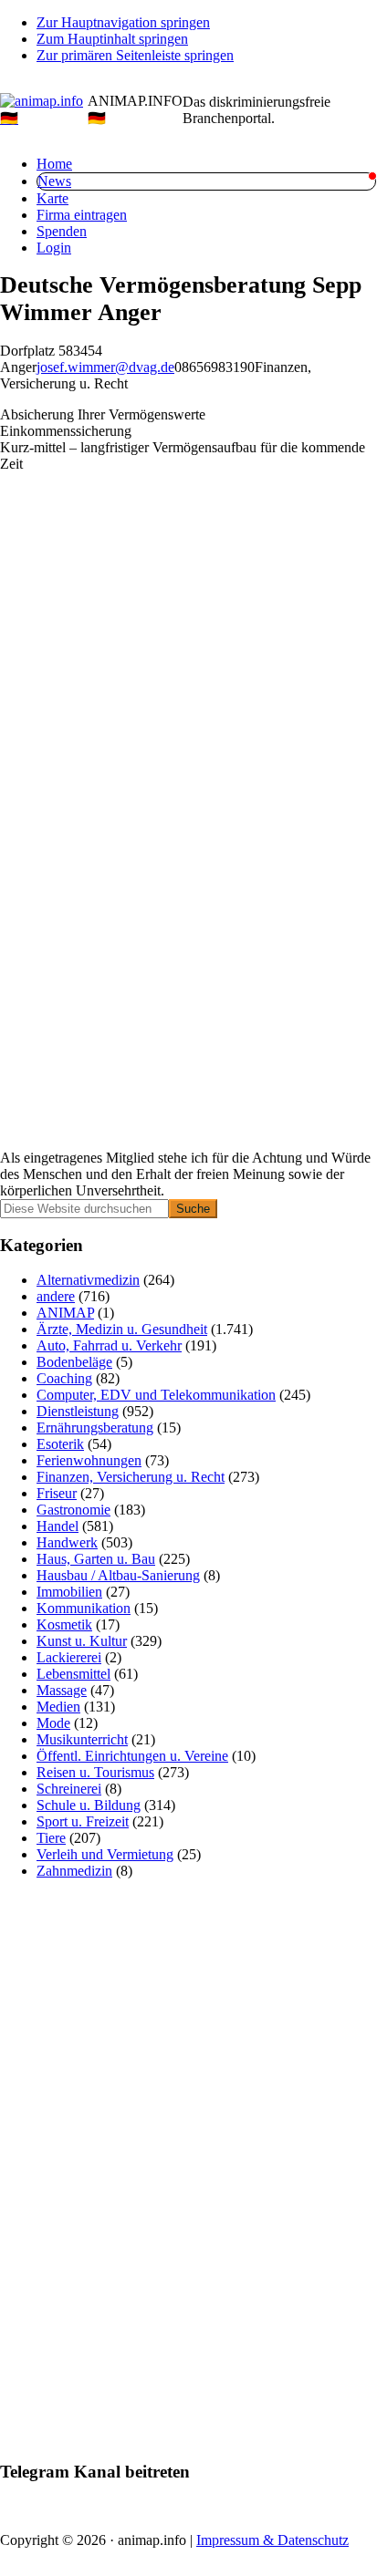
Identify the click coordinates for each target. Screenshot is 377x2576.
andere (56, 1296)
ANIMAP (65, 1313)
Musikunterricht (82, 1739)
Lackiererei (69, 1657)
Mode (53, 1723)
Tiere (51, 1838)
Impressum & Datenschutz (272, 2540)
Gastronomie (73, 1510)
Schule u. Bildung (89, 1805)
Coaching (64, 1378)
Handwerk (67, 1542)
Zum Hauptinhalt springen (112, 39)
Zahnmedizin (74, 1871)
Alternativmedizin (88, 1280)
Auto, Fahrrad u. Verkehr (109, 1345)
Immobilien (69, 1592)
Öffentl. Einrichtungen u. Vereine (132, 1756)
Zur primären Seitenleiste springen (135, 55)
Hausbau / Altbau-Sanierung (118, 1575)
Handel (58, 1526)
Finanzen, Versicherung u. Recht (131, 1477)
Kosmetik (64, 1624)
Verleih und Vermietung (105, 1854)
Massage (62, 1690)
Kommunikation (84, 1608)
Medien (58, 1707)
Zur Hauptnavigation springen (123, 22)
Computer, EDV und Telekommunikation (156, 1395)
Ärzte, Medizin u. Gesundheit (122, 1329)
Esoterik (60, 1444)
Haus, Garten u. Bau (96, 1559)
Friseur (57, 1493)
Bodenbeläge (74, 1362)
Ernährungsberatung (95, 1428)
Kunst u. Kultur (82, 1641)
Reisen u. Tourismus (95, 1772)
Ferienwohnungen (89, 1460)
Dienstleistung (78, 1411)
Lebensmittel (73, 1674)
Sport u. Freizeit (83, 1821)
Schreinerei (69, 1789)
